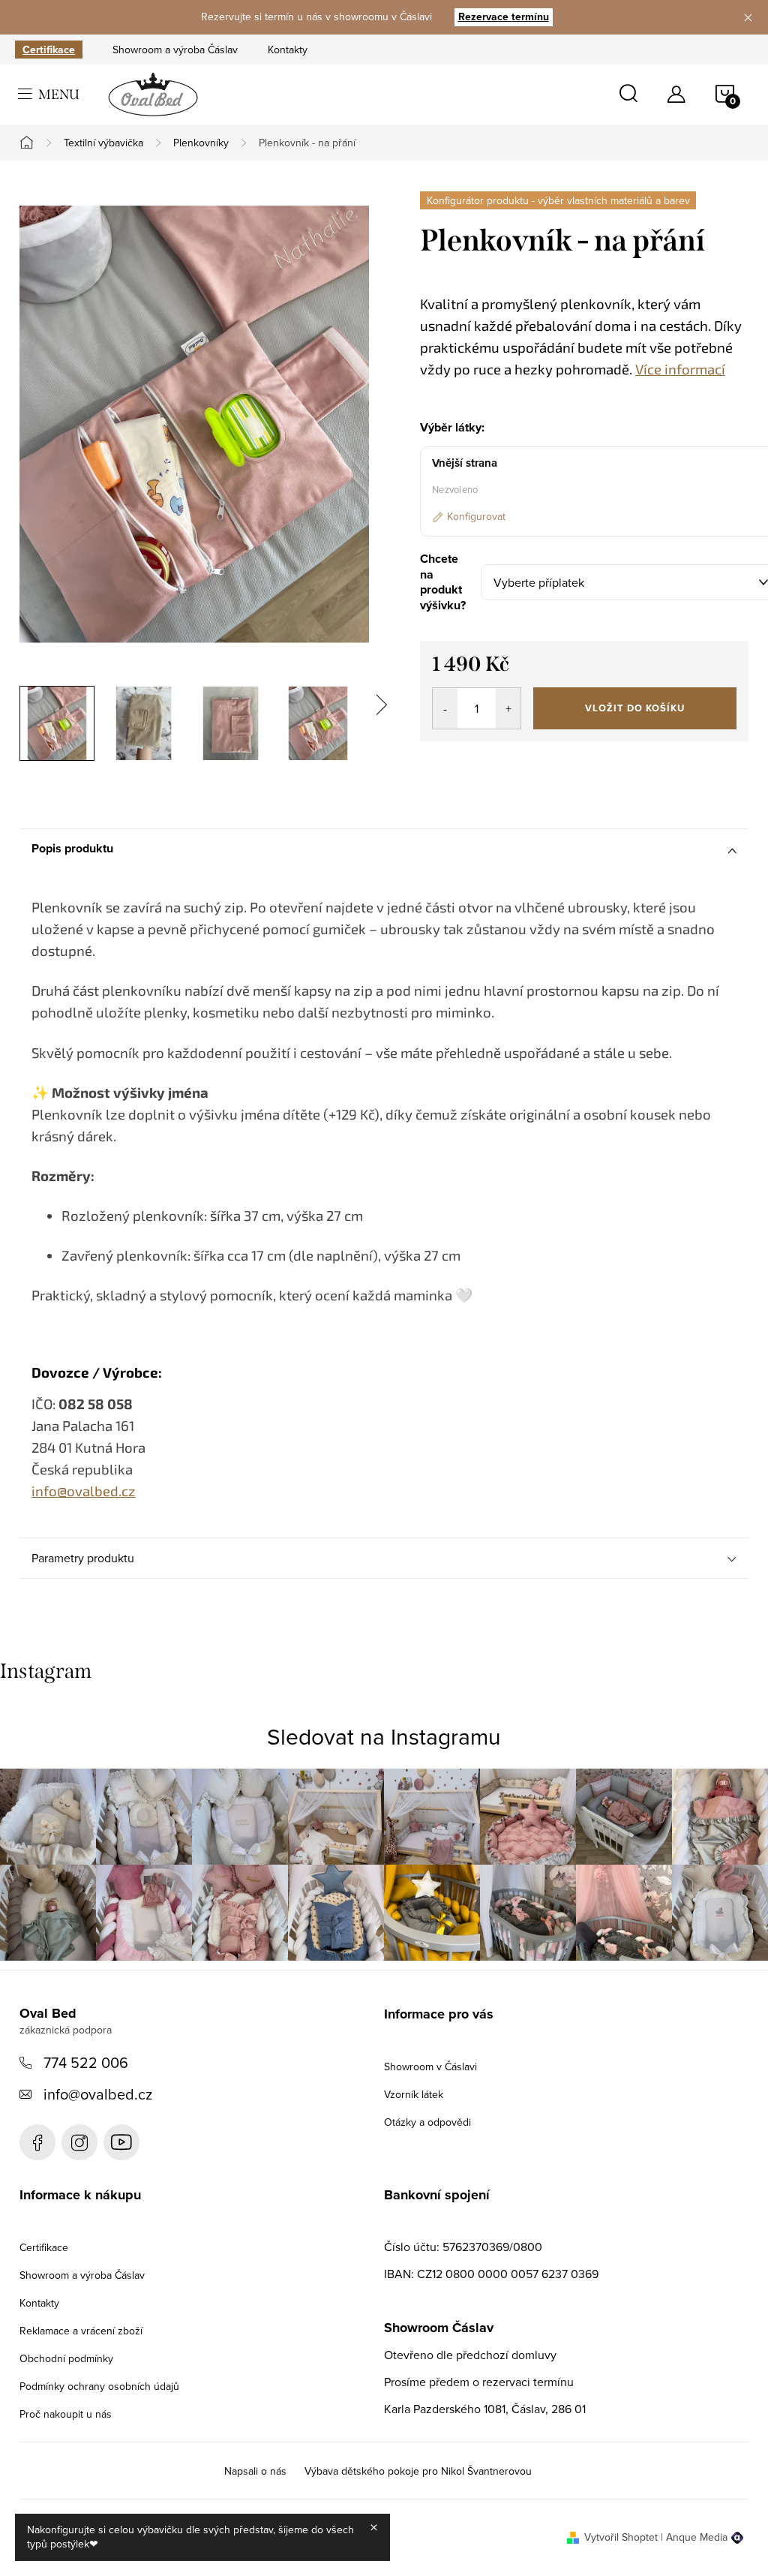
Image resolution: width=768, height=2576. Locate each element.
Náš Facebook (37, 2142)
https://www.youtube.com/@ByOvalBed (121, 2142)
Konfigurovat (476, 516)
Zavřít (503, 762)
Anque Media (697, 2537)
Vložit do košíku (635, 708)
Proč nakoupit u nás (66, 2414)
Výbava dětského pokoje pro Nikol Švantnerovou (418, 2471)
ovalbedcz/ (79, 2142)
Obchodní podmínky (66, 2358)
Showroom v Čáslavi (430, 2067)
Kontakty (288, 50)
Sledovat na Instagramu (384, 1736)
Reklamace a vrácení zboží (81, 2331)
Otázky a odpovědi (427, 2122)
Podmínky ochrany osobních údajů (99, 2386)
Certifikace (49, 50)
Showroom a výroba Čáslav (175, 50)
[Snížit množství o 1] (445, 708)
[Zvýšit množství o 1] (508, 708)
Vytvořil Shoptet (621, 2537)
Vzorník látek (414, 2094)
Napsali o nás (255, 2471)
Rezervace (504, 17)
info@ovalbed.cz (98, 2094)
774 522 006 (86, 2062)
